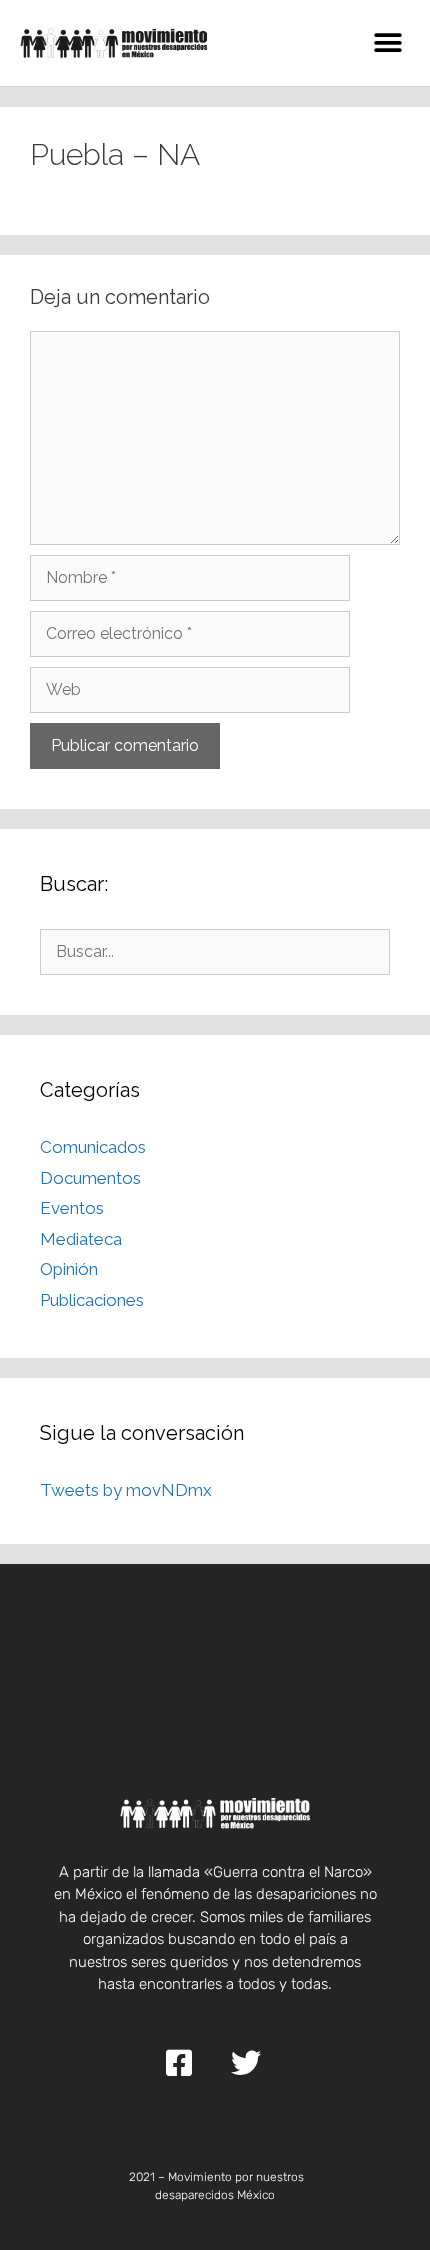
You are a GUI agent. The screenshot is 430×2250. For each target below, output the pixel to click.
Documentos (90, 1178)
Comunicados (93, 1147)
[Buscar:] (215, 951)
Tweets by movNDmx (126, 1490)
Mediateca (81, 1239)
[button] (387, 42)
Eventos (72, 1208)
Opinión (69, 1269)
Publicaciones (92, 1300)
